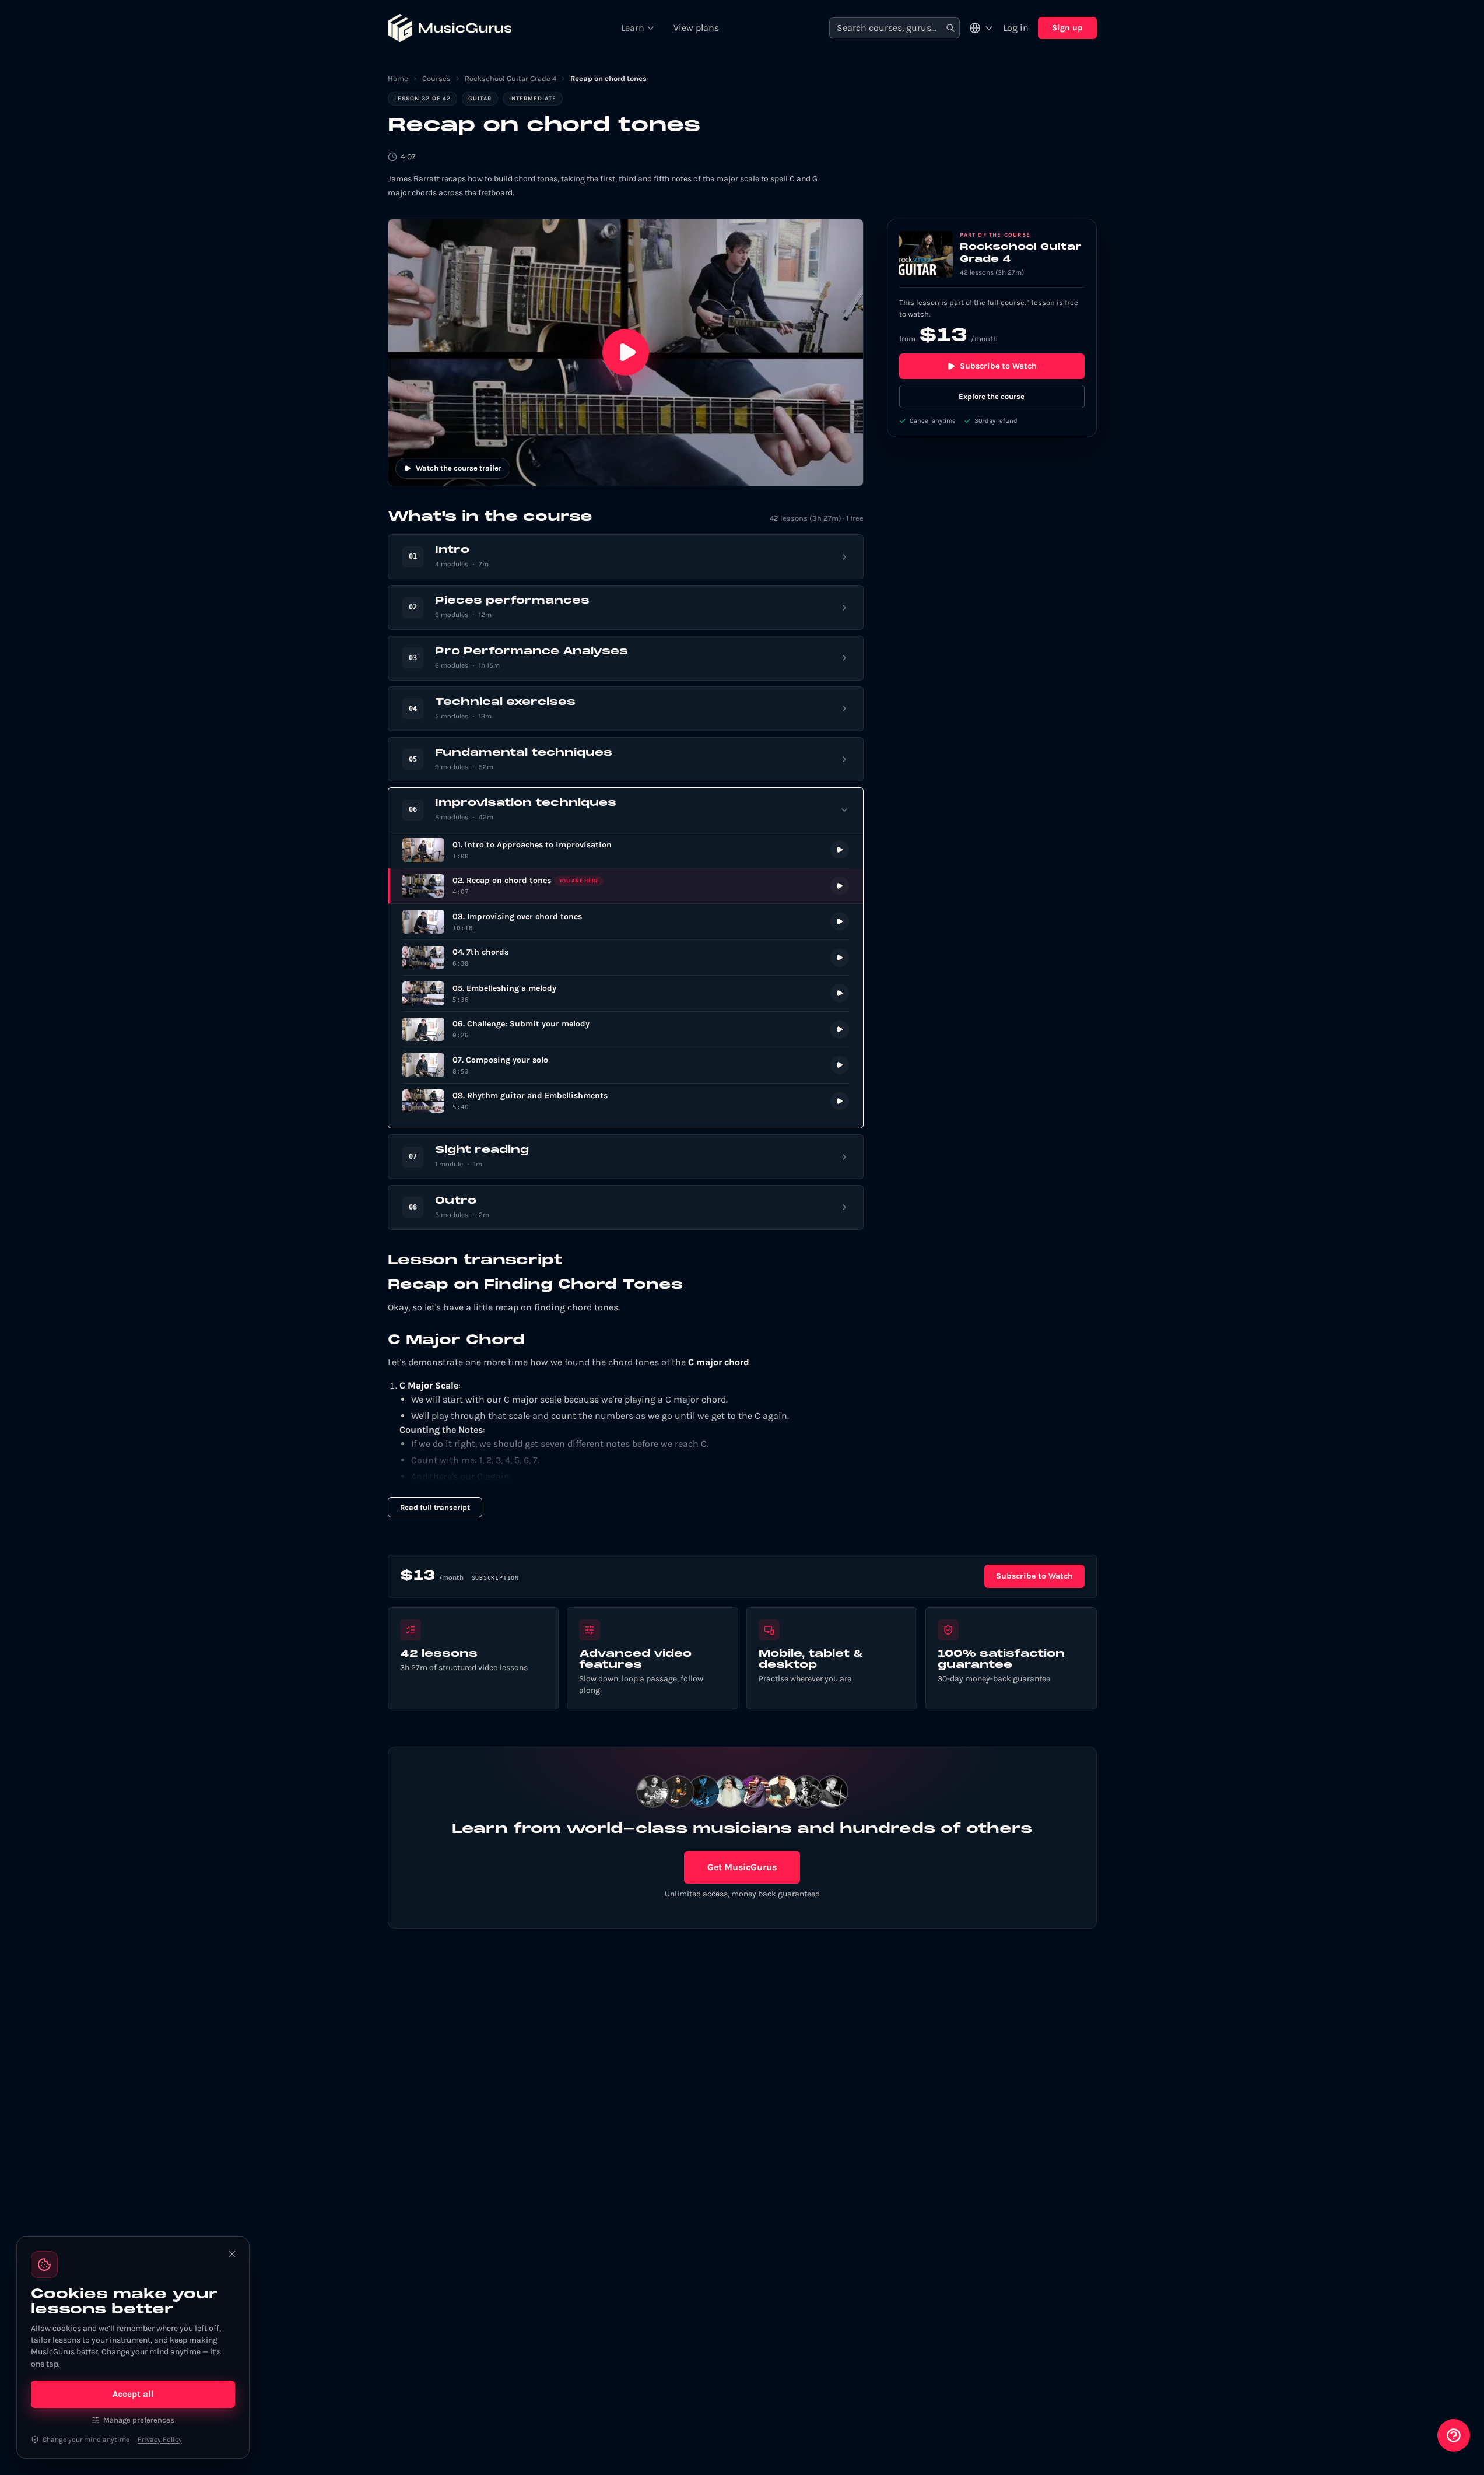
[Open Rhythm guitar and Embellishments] (626, 1101)
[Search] (950, 28)
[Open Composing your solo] (626, 1065)
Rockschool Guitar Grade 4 (511, 78)
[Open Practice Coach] (1454, 2435)
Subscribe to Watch (998, 366)
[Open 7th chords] (626, 958)
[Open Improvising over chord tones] (626, 922)
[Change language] (981, 28)
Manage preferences (139, 2420)
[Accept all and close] (232, 2254)
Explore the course (992, 396)
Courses (436, 78)
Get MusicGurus (742, 1867)
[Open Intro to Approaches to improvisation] (626, 850)
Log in (1016, 28)
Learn (633, 28)
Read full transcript (435, 1507)
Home (398, 78)
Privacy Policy (160, 2439)
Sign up (1067, 28)
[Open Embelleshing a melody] (626, 993)
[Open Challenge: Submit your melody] (626, 1030)
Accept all (133, 2394)
